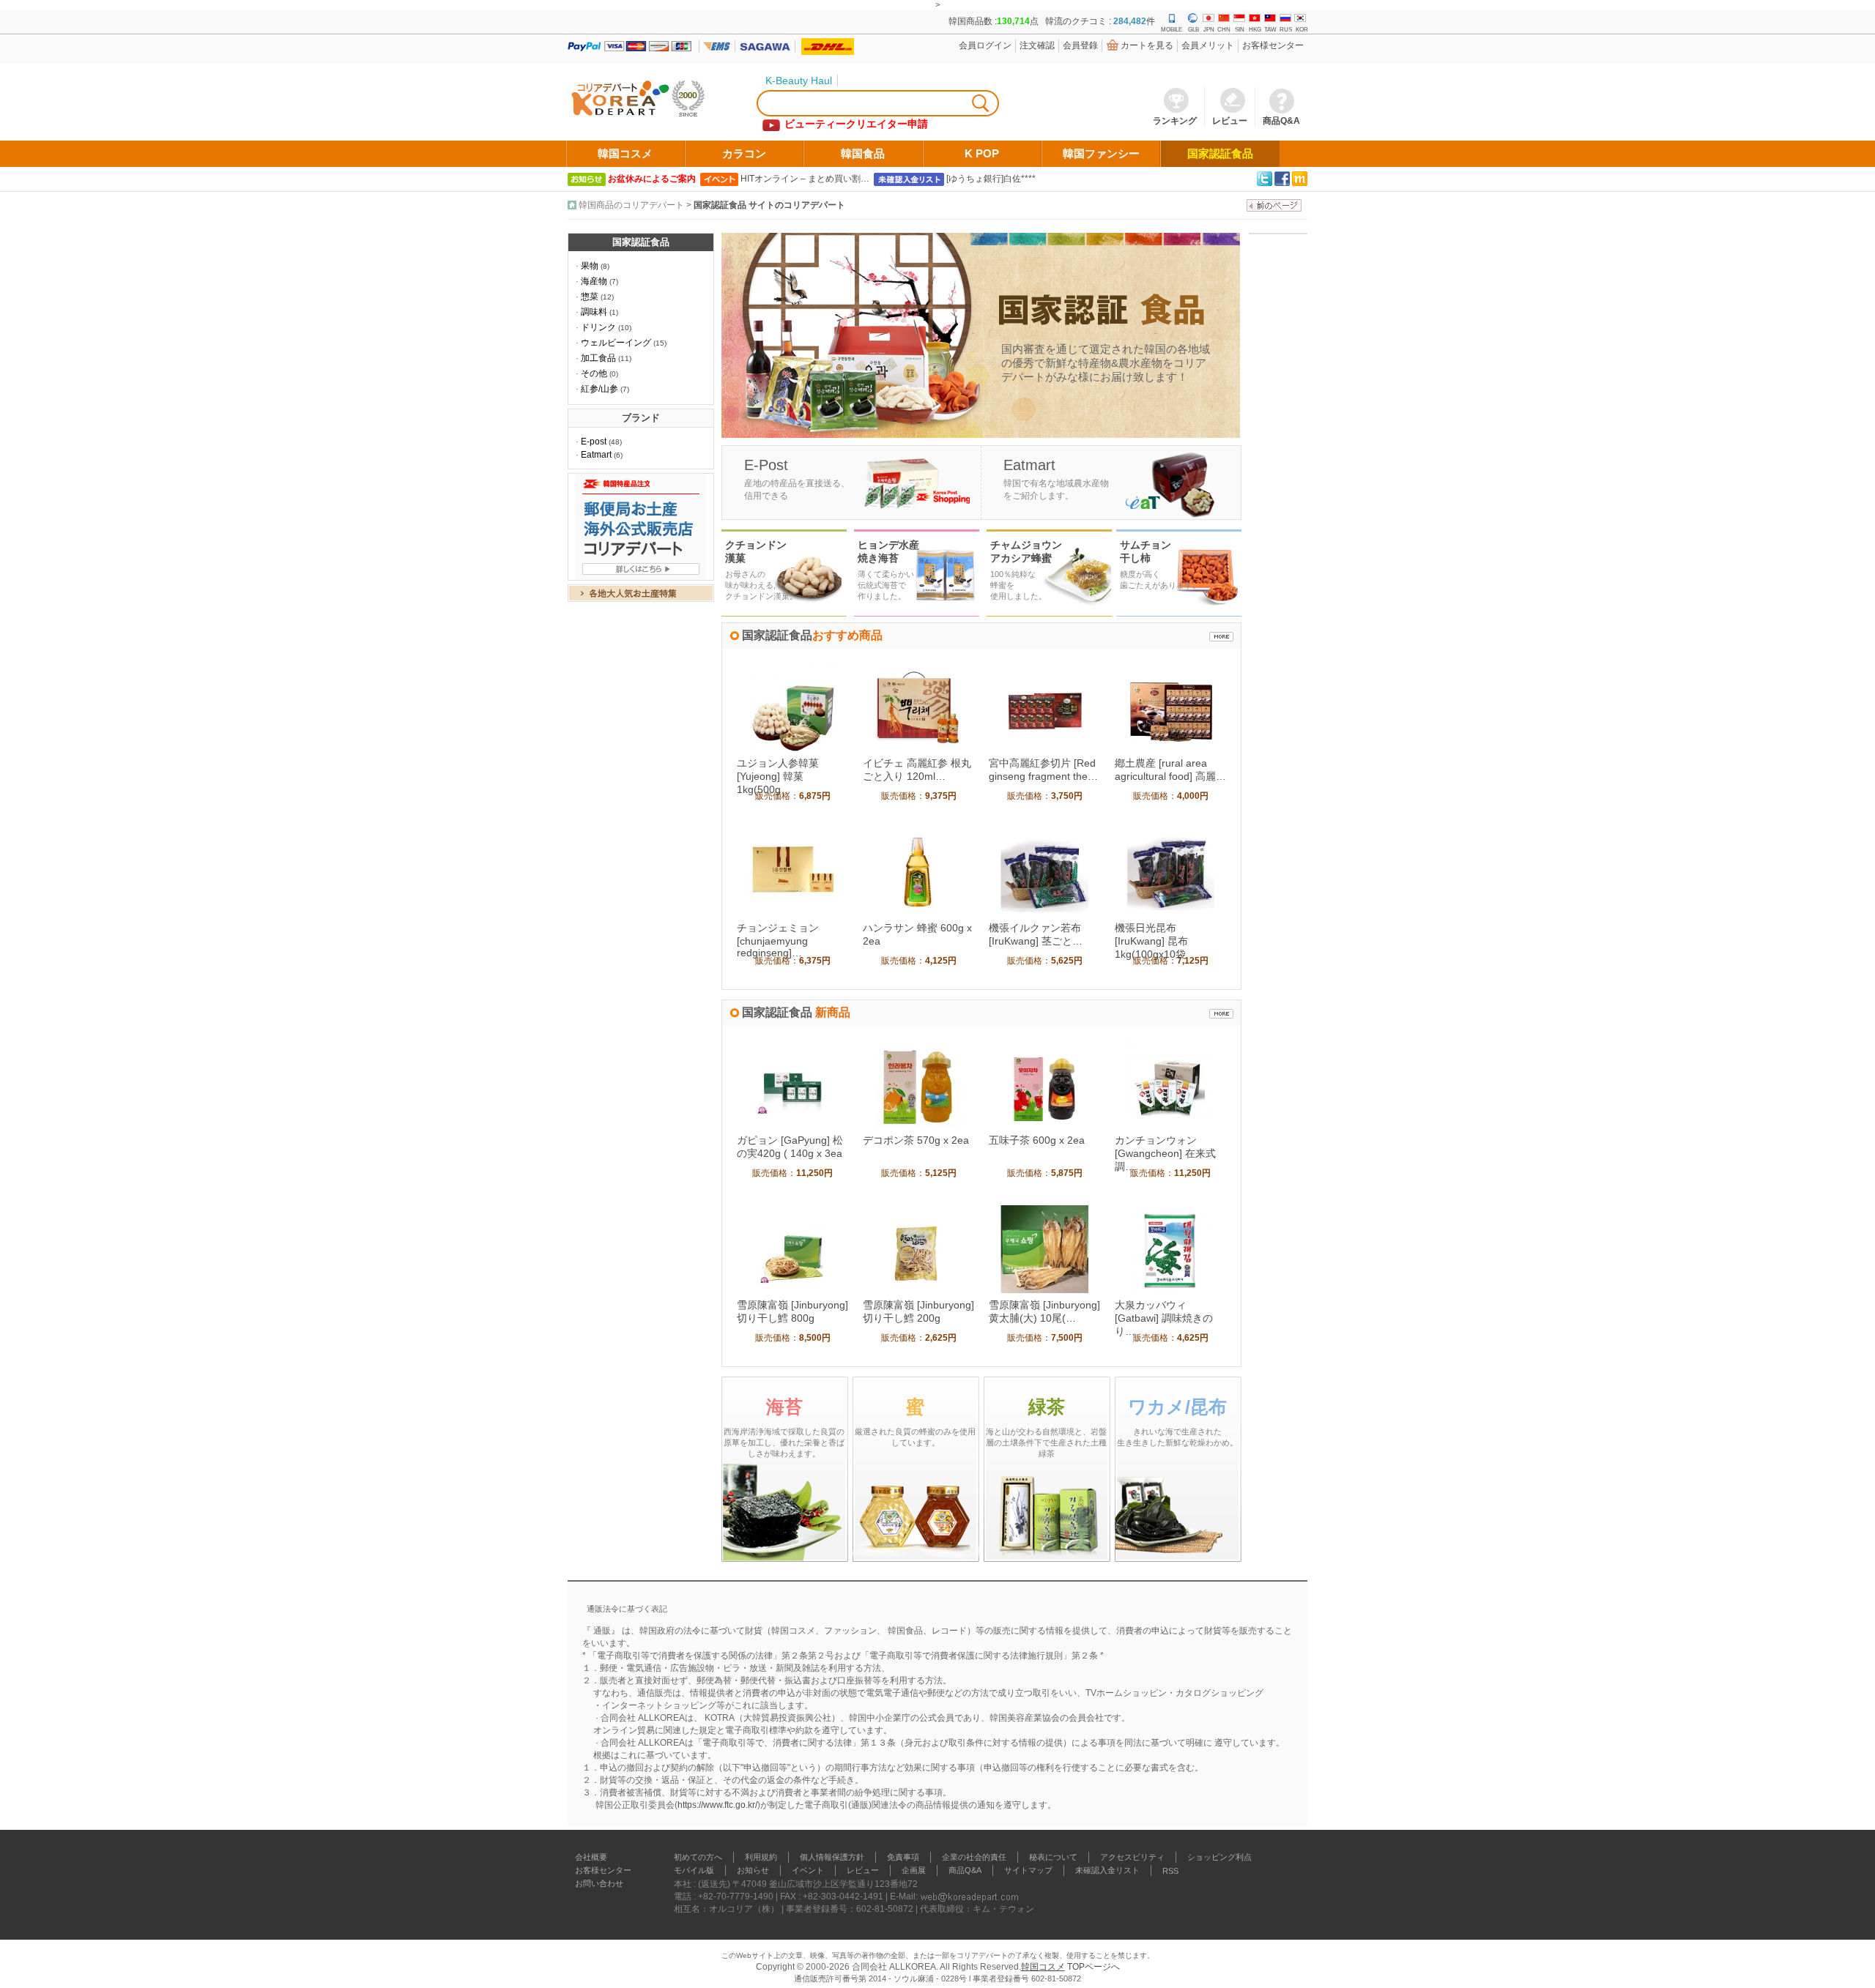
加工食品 (598, 358)
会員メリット (1208, 45)
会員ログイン (985, 45)
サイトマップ (1028, 1870)
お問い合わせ (599, 1883)
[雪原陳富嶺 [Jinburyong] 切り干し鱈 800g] (792, 1290)
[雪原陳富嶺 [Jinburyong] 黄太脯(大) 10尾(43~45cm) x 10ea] (1044, 1290)
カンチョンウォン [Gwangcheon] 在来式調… (1165, 1153)
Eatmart (596, 455)
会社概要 (591, 1857)
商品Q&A (965, 1870)
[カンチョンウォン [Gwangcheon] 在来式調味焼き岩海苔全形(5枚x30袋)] (1170, 1125)
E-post (594, 442)
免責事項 (903, 1857)
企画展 (914, 1870)
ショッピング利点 (1219, 1857)
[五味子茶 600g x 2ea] (1044, 1125)
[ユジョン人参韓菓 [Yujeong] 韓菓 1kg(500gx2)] (792, 748)
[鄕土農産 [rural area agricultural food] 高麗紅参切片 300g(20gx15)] (1170, 748)
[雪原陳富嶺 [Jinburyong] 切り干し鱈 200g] (918, 1290)
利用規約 (761, 1857)
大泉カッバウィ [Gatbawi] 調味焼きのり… (1164, 1318)
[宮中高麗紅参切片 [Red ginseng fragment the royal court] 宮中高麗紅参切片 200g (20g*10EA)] (1044, 748)
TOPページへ (1094, 1967)
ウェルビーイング (616, 343)
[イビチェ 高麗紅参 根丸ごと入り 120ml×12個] (918, 748)
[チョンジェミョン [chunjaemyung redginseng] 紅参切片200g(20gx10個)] (792, 913)
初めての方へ (698, 1857)
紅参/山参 (599, 389)
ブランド (641, 418)
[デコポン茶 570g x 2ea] (918, 1125)
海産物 (594, 281)
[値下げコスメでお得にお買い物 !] (1221, 637)
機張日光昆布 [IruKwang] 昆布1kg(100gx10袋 (1151, 941)
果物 (590, 266)
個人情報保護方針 (832, 1857)
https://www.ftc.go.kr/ (717, 1805)
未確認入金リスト (1107, 1870)
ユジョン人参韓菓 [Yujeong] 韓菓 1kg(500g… (778, 776)
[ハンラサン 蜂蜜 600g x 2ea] (918, 913)
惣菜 (590, 297)
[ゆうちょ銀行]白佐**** (991, 179)
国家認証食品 (641, 242)
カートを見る (1147, 45)
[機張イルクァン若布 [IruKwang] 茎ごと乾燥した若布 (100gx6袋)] (1044, 913)
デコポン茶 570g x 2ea (916, 1140)
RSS (1170, 1871)
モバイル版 (694, 1870)
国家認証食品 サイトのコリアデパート (769, 205)
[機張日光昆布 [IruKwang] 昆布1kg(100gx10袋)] (1170, 913)
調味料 (594, 312)
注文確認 (1037, 45)
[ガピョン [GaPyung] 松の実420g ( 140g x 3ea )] (792, 1125)
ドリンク (598, 327)
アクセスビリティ (1132, 1857)
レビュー (863, 1870)
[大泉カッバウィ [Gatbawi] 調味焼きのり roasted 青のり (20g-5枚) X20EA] (1170, 1290)
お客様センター (1273, 45)
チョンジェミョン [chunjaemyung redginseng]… (778, 940)
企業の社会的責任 (974, 1857)
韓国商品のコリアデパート (631, 205)
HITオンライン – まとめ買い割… (805, 179)
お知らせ (753, 1870)
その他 (594, 373)
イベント (808, 1870)
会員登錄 (1080, 45)
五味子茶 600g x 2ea (1037, 1140)
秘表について (1053, 1857)
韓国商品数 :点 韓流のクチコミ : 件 (1052, 21)
